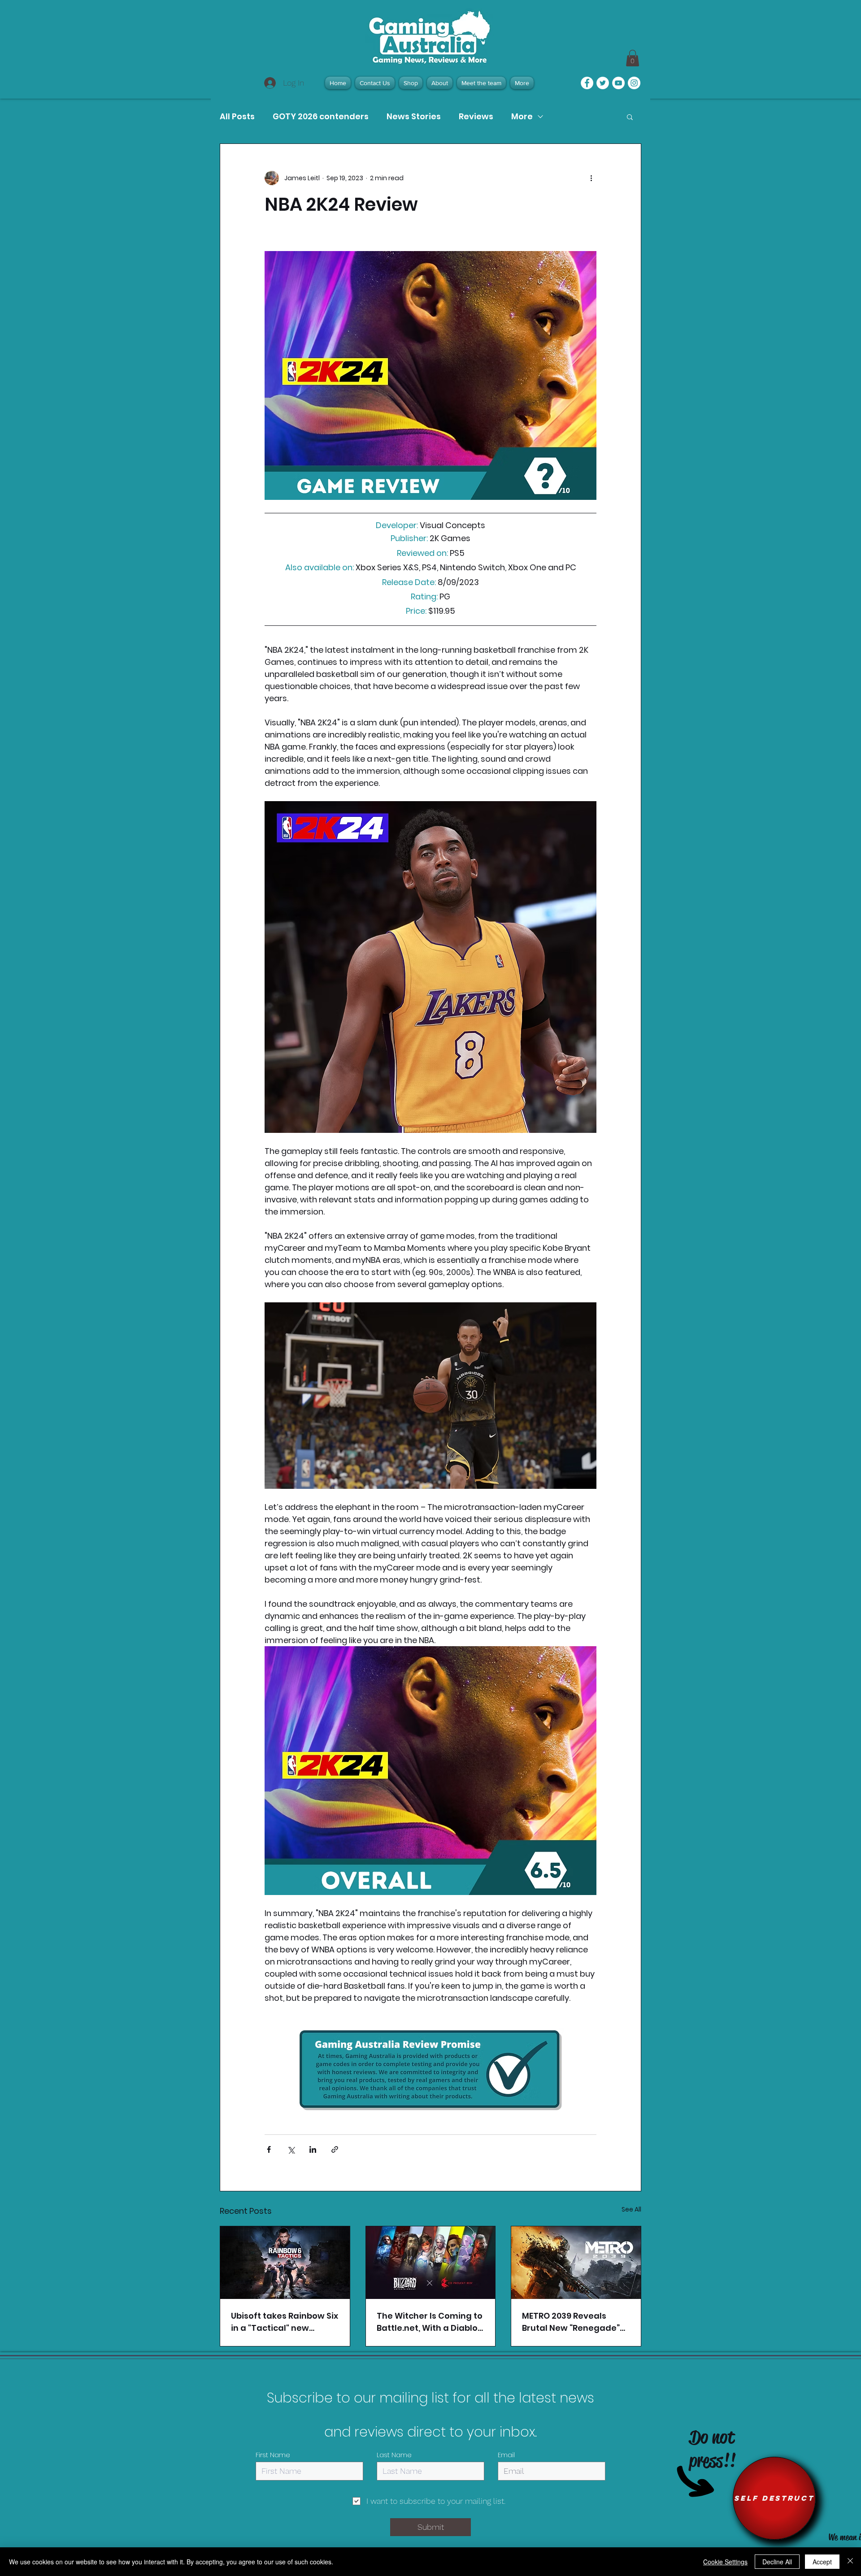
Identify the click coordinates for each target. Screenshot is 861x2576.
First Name (273, 2455)
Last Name (394, 2455)
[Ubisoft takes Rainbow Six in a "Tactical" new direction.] (285, 2263)
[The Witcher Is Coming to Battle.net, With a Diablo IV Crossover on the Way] (431, 2263)
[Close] (850, 2562)
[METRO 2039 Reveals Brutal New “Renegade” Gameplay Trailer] (576, 2263)
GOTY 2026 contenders (321, 117)
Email (506, 2455)
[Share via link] (335, 2149)
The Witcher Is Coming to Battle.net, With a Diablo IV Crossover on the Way (430, 2322)
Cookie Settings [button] (725, 2562)
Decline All (777, 2562)
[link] (633, 58)
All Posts (237, 117)
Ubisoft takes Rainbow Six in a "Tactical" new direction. (285, 2322)
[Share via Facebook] (269, 2149)
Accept (822, 2562)
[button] (630, 117)
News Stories (414, 117)
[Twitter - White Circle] (603, 83)
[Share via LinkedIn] (313, 2149)
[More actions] (591, 178)
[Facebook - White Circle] (587, 83)
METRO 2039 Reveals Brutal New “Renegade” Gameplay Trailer (571, 2322)
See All (631, 2209)
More (522, 117)
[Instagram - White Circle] (634, 83)
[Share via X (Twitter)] (291, 2149)
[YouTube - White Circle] (618, 83)
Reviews (476, 117)
